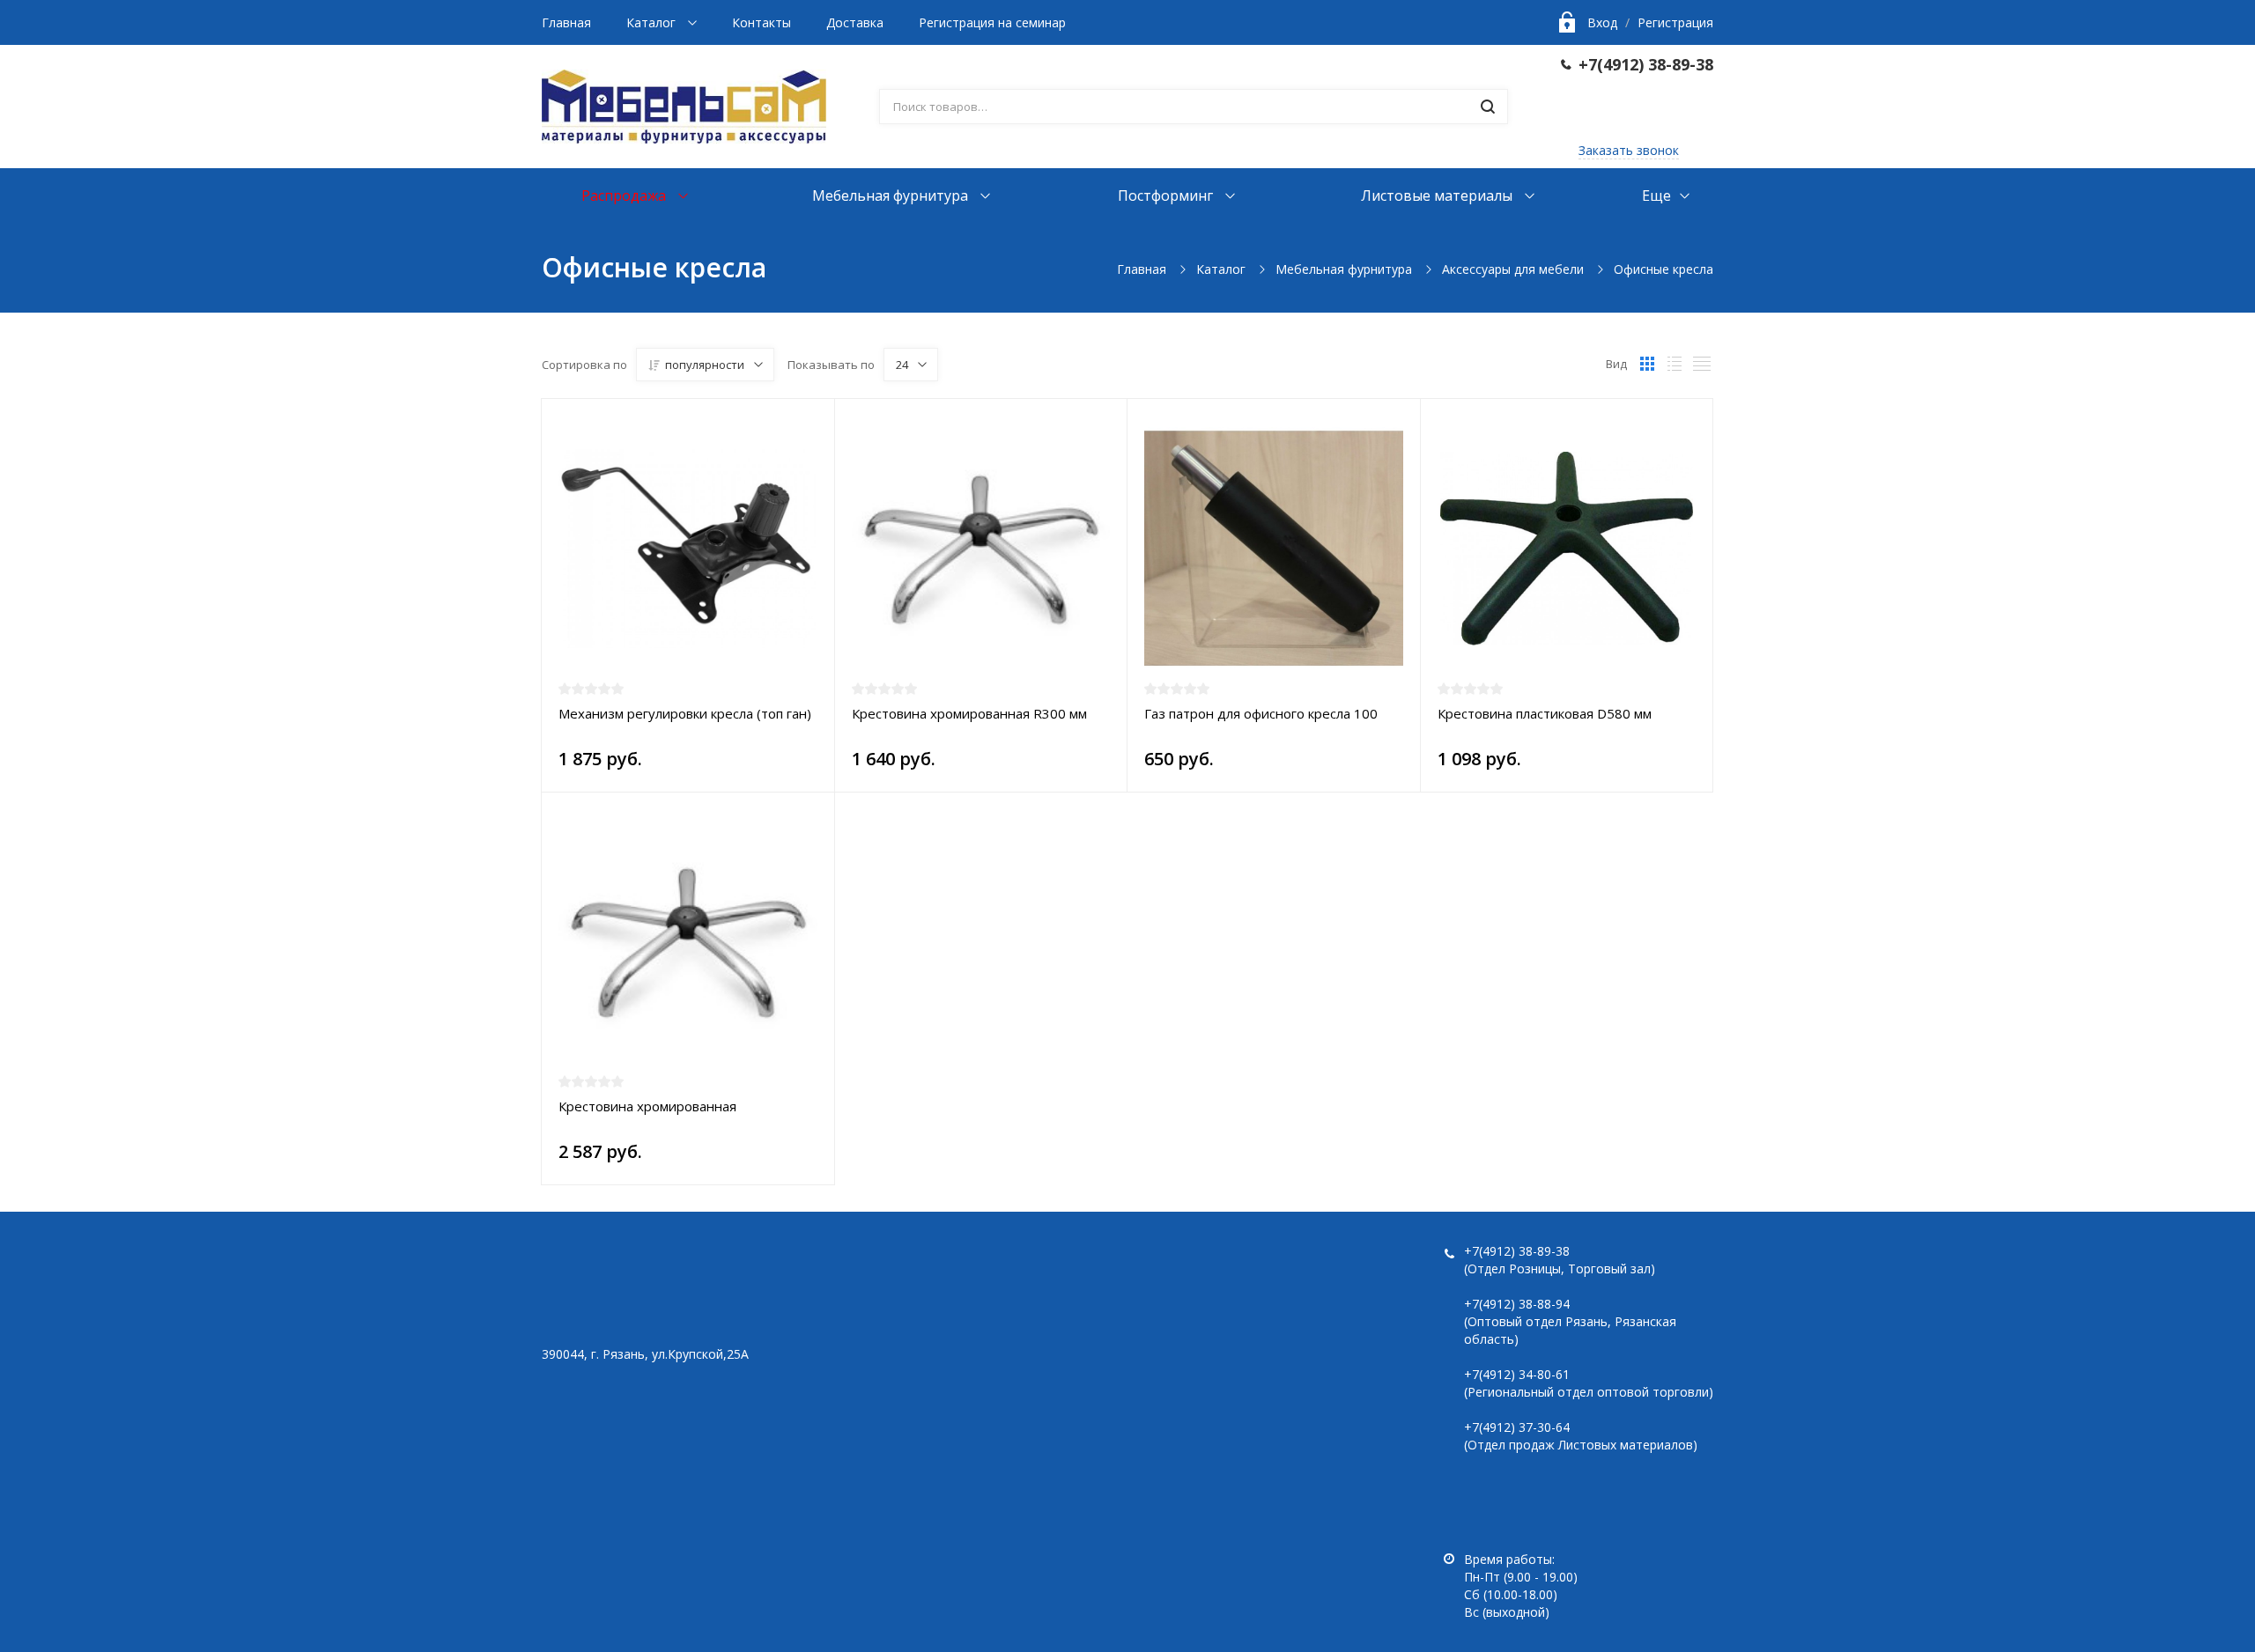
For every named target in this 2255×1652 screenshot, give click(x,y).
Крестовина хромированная (647, 1106)
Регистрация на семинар (992, 22)
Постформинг (1167, 195)
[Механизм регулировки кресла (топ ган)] (688, 549)
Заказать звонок (1629, 150)
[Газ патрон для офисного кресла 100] (1274, 549)
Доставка (855, 22)
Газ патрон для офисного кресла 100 (1261, 713)
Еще (1656, 195)
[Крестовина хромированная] (688, 942)
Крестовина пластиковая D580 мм (1545, 713)
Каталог (653, 22)
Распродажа (625, 195)
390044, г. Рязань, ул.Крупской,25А (645, 1354)
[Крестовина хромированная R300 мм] (981, 549)
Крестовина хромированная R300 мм (969, 713)
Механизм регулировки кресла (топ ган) (685, 713)
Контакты (762, 22)
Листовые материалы (1438, 195)
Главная (566, 22)
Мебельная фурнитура (892, 195)
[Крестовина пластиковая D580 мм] (1567, 549)
